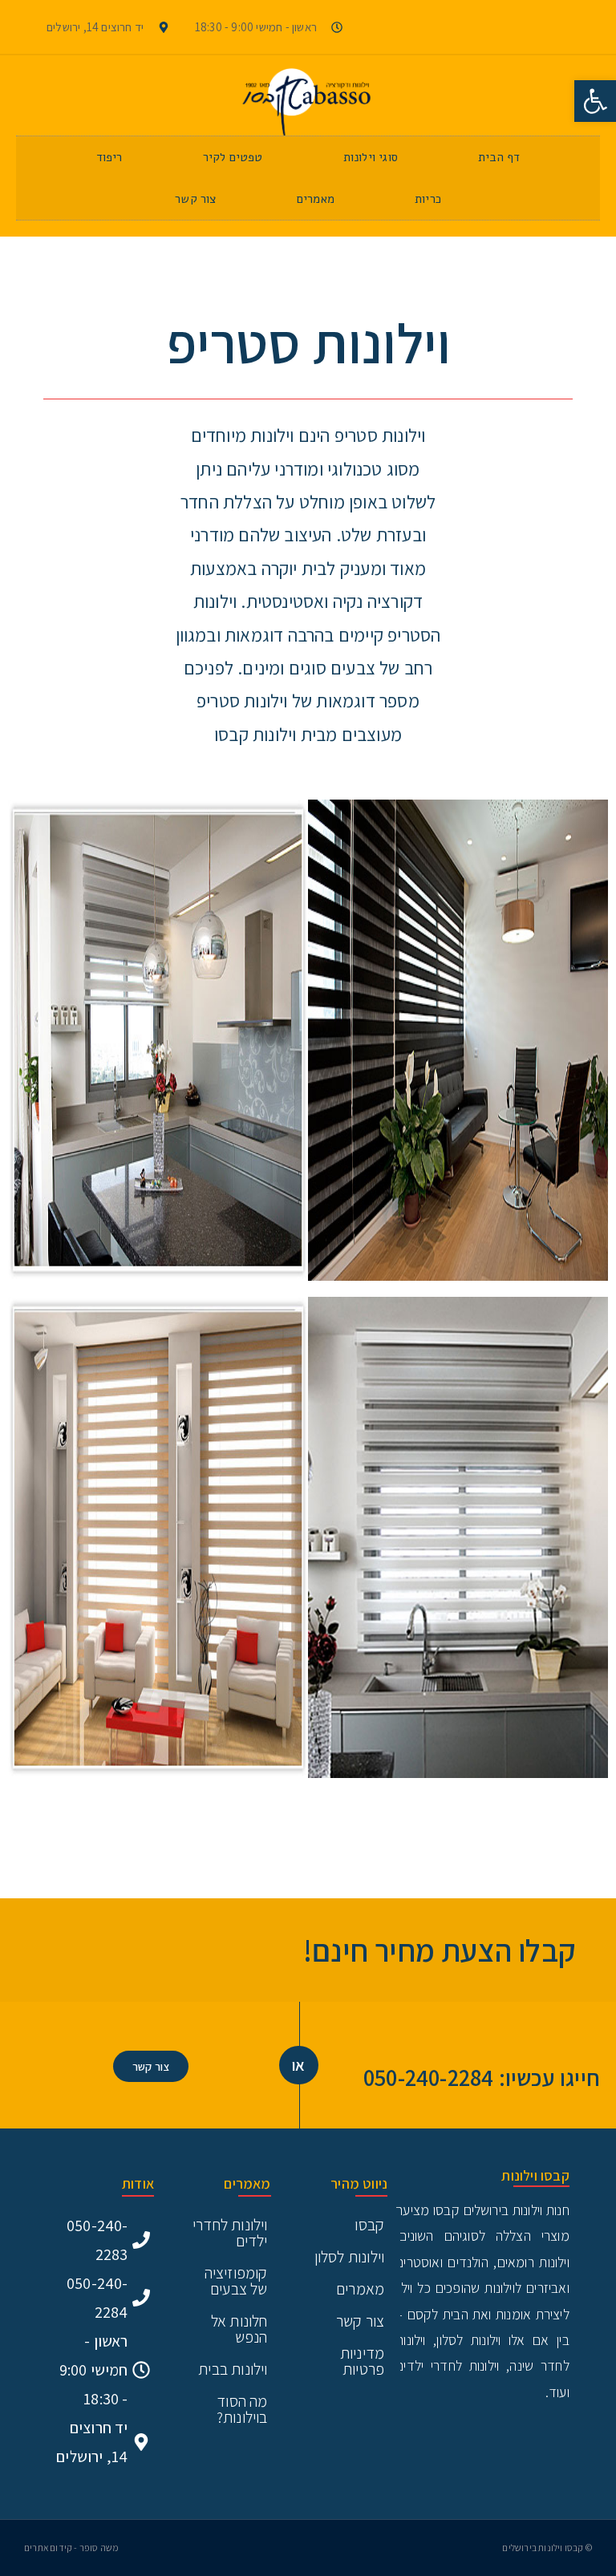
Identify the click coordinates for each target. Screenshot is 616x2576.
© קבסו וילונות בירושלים (547, 2548)
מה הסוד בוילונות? (242, 2409)
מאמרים (316, 199)
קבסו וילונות (535, 2175)
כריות (428, 199)
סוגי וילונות (371, 157)
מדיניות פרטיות (362, 2361)
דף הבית (499, 157)
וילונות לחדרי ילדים (230, 2233)
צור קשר (195, 199)
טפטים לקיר (233, 157)
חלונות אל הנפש (239, 2329)
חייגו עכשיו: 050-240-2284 (482, 2077)
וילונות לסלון (350, 2257)
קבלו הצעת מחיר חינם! (440, 1950)
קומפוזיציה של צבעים (236, 2281)
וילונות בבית (233, 2369)
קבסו (369, 2225)
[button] (595, 101)
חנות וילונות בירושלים (517, 2210)
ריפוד (109, 157)
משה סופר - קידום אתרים (71, 2548)
